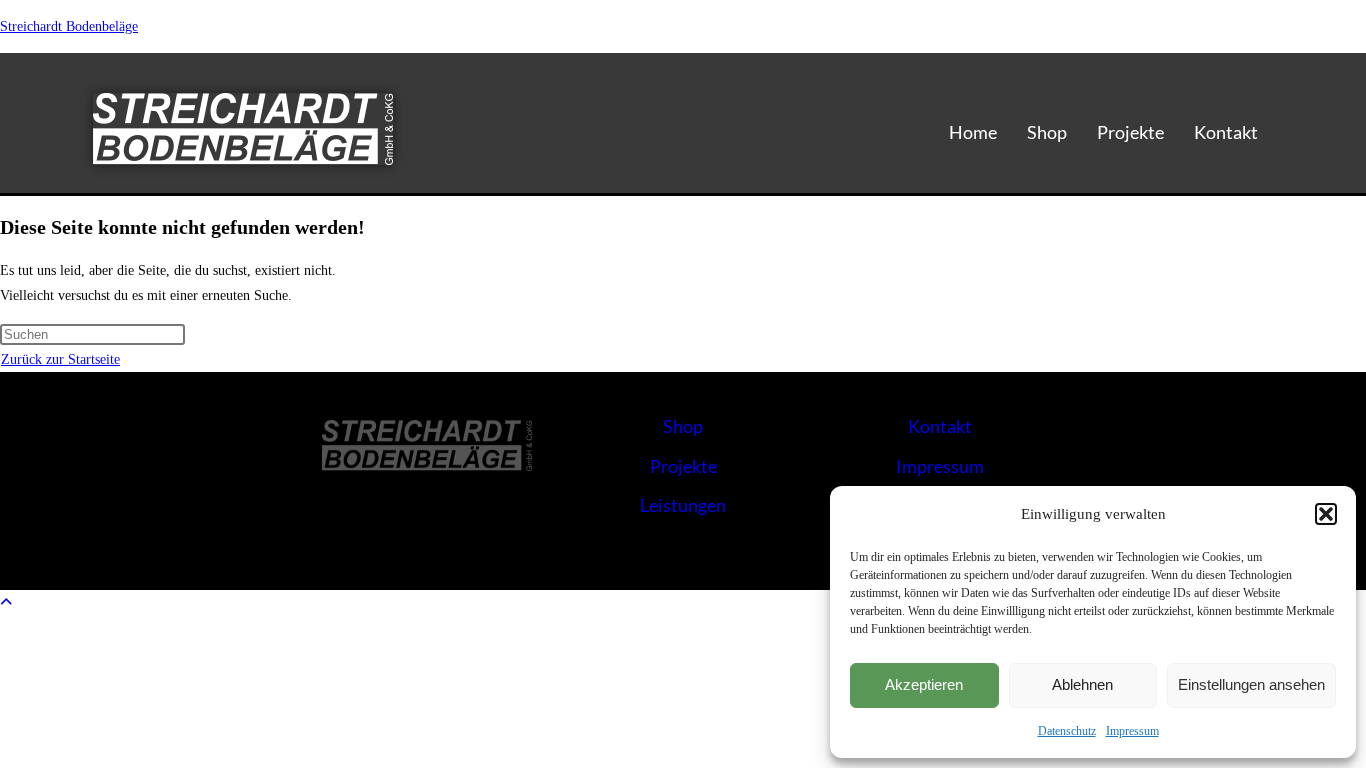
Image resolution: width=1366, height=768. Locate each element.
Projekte (1130, 132)
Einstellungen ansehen (1251, 684)
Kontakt (1226, 132)
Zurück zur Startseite (60, 359)
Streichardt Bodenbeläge (69, 26)
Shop (1047, 132)
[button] (1326, 514)
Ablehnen (1082, 684)
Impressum (1132, 731)
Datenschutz (1067, 731)
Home (973, 132)
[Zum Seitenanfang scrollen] (6, 602)
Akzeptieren (924, 684)
